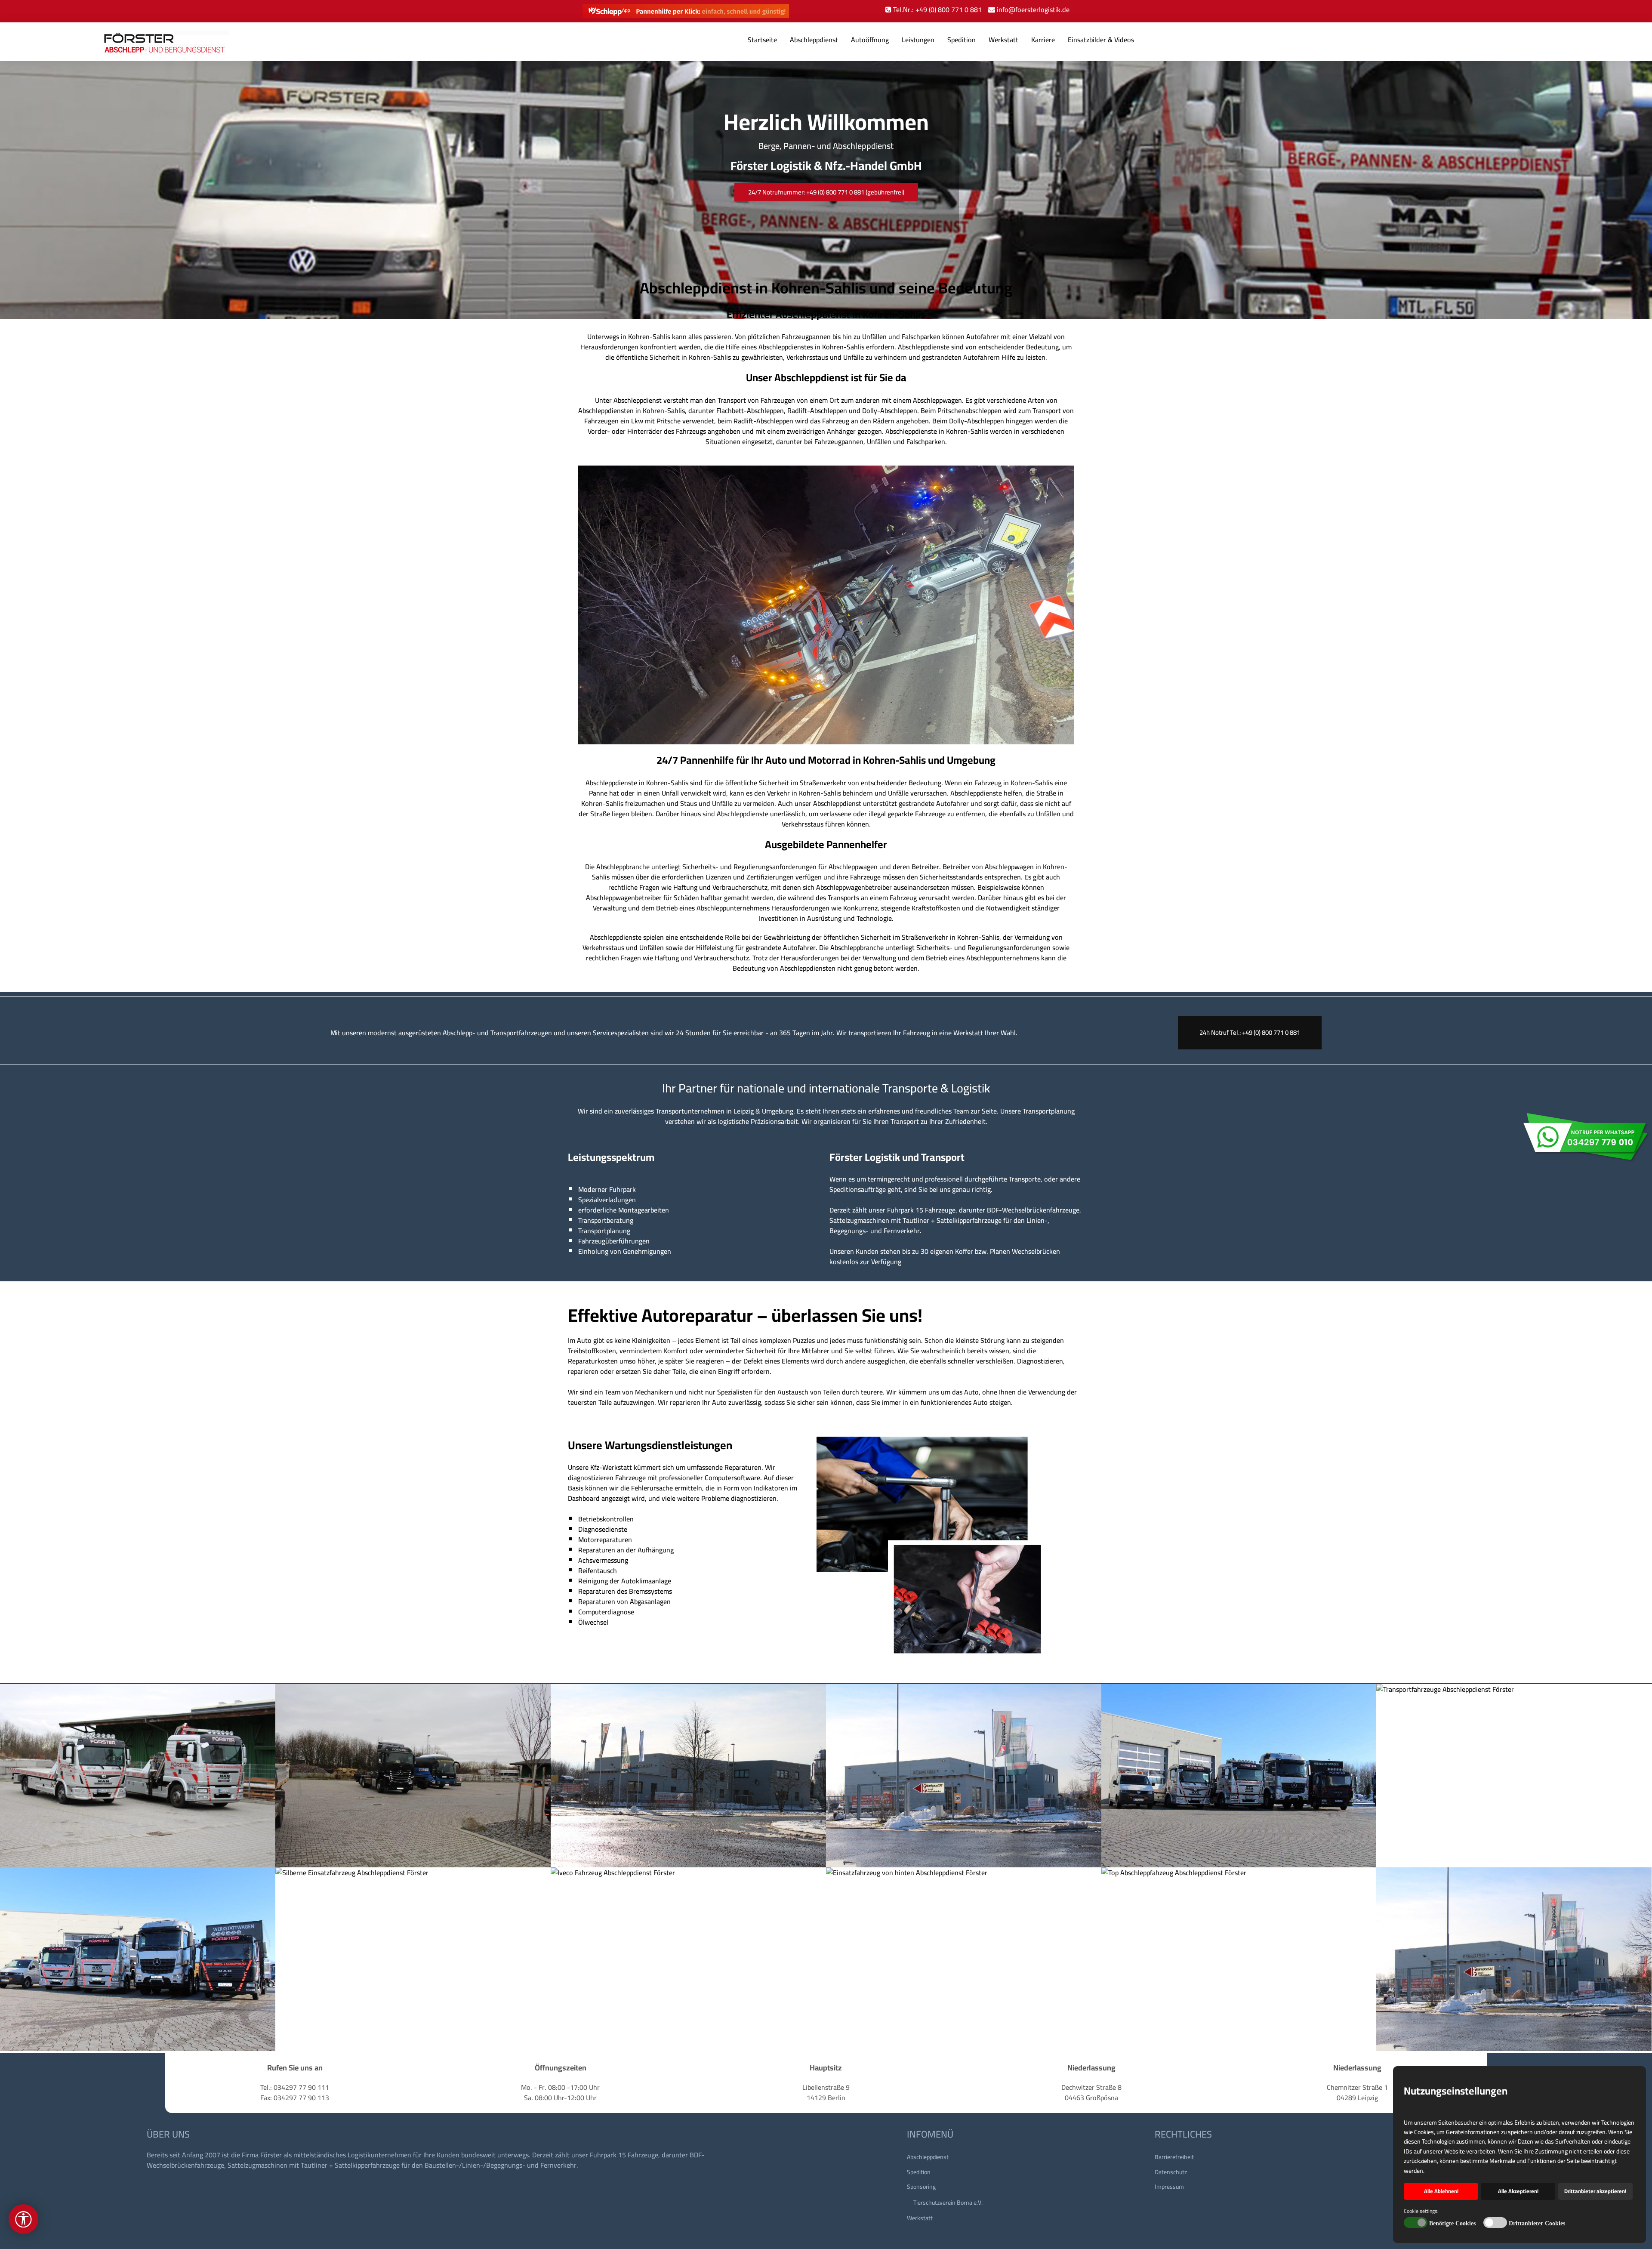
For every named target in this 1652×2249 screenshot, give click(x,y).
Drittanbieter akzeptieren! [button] (1595, 2191)
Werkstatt (1003, 40)
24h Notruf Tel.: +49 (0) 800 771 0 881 (1250, 1032)
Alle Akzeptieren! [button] (1518, 2191)
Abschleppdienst (814, 40)
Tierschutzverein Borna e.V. (948, 2203)
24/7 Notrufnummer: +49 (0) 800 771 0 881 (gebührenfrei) (826, 192)
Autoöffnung (870, 40)
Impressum (1169, 2187)
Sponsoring (921, 2187)
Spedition (962, 40)
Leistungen (918, 40)
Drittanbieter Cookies (1537, 2223)
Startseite (762, 40)
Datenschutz (1171, 2172)
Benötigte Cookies (1452, 2223)
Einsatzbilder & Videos (1101, 40)
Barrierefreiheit (1174, 2157)
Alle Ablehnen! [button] (1441, 2191)
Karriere (1043, 40)
